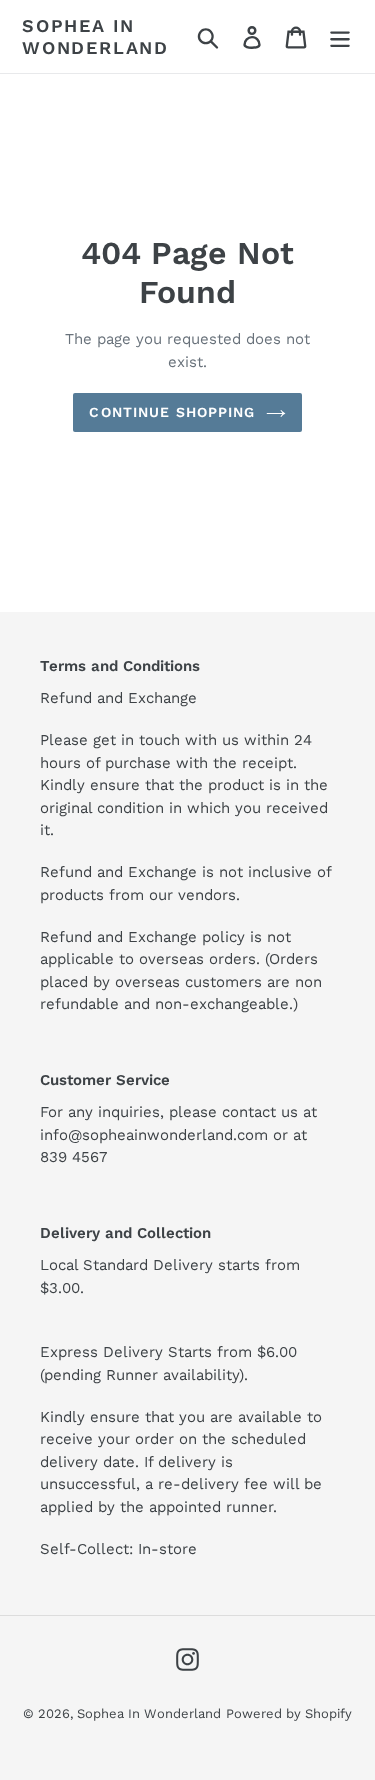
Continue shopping (172, 412)
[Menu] (340, 36)
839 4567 (73, 1157)
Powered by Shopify (289, 1713)
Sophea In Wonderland (95, 36)
